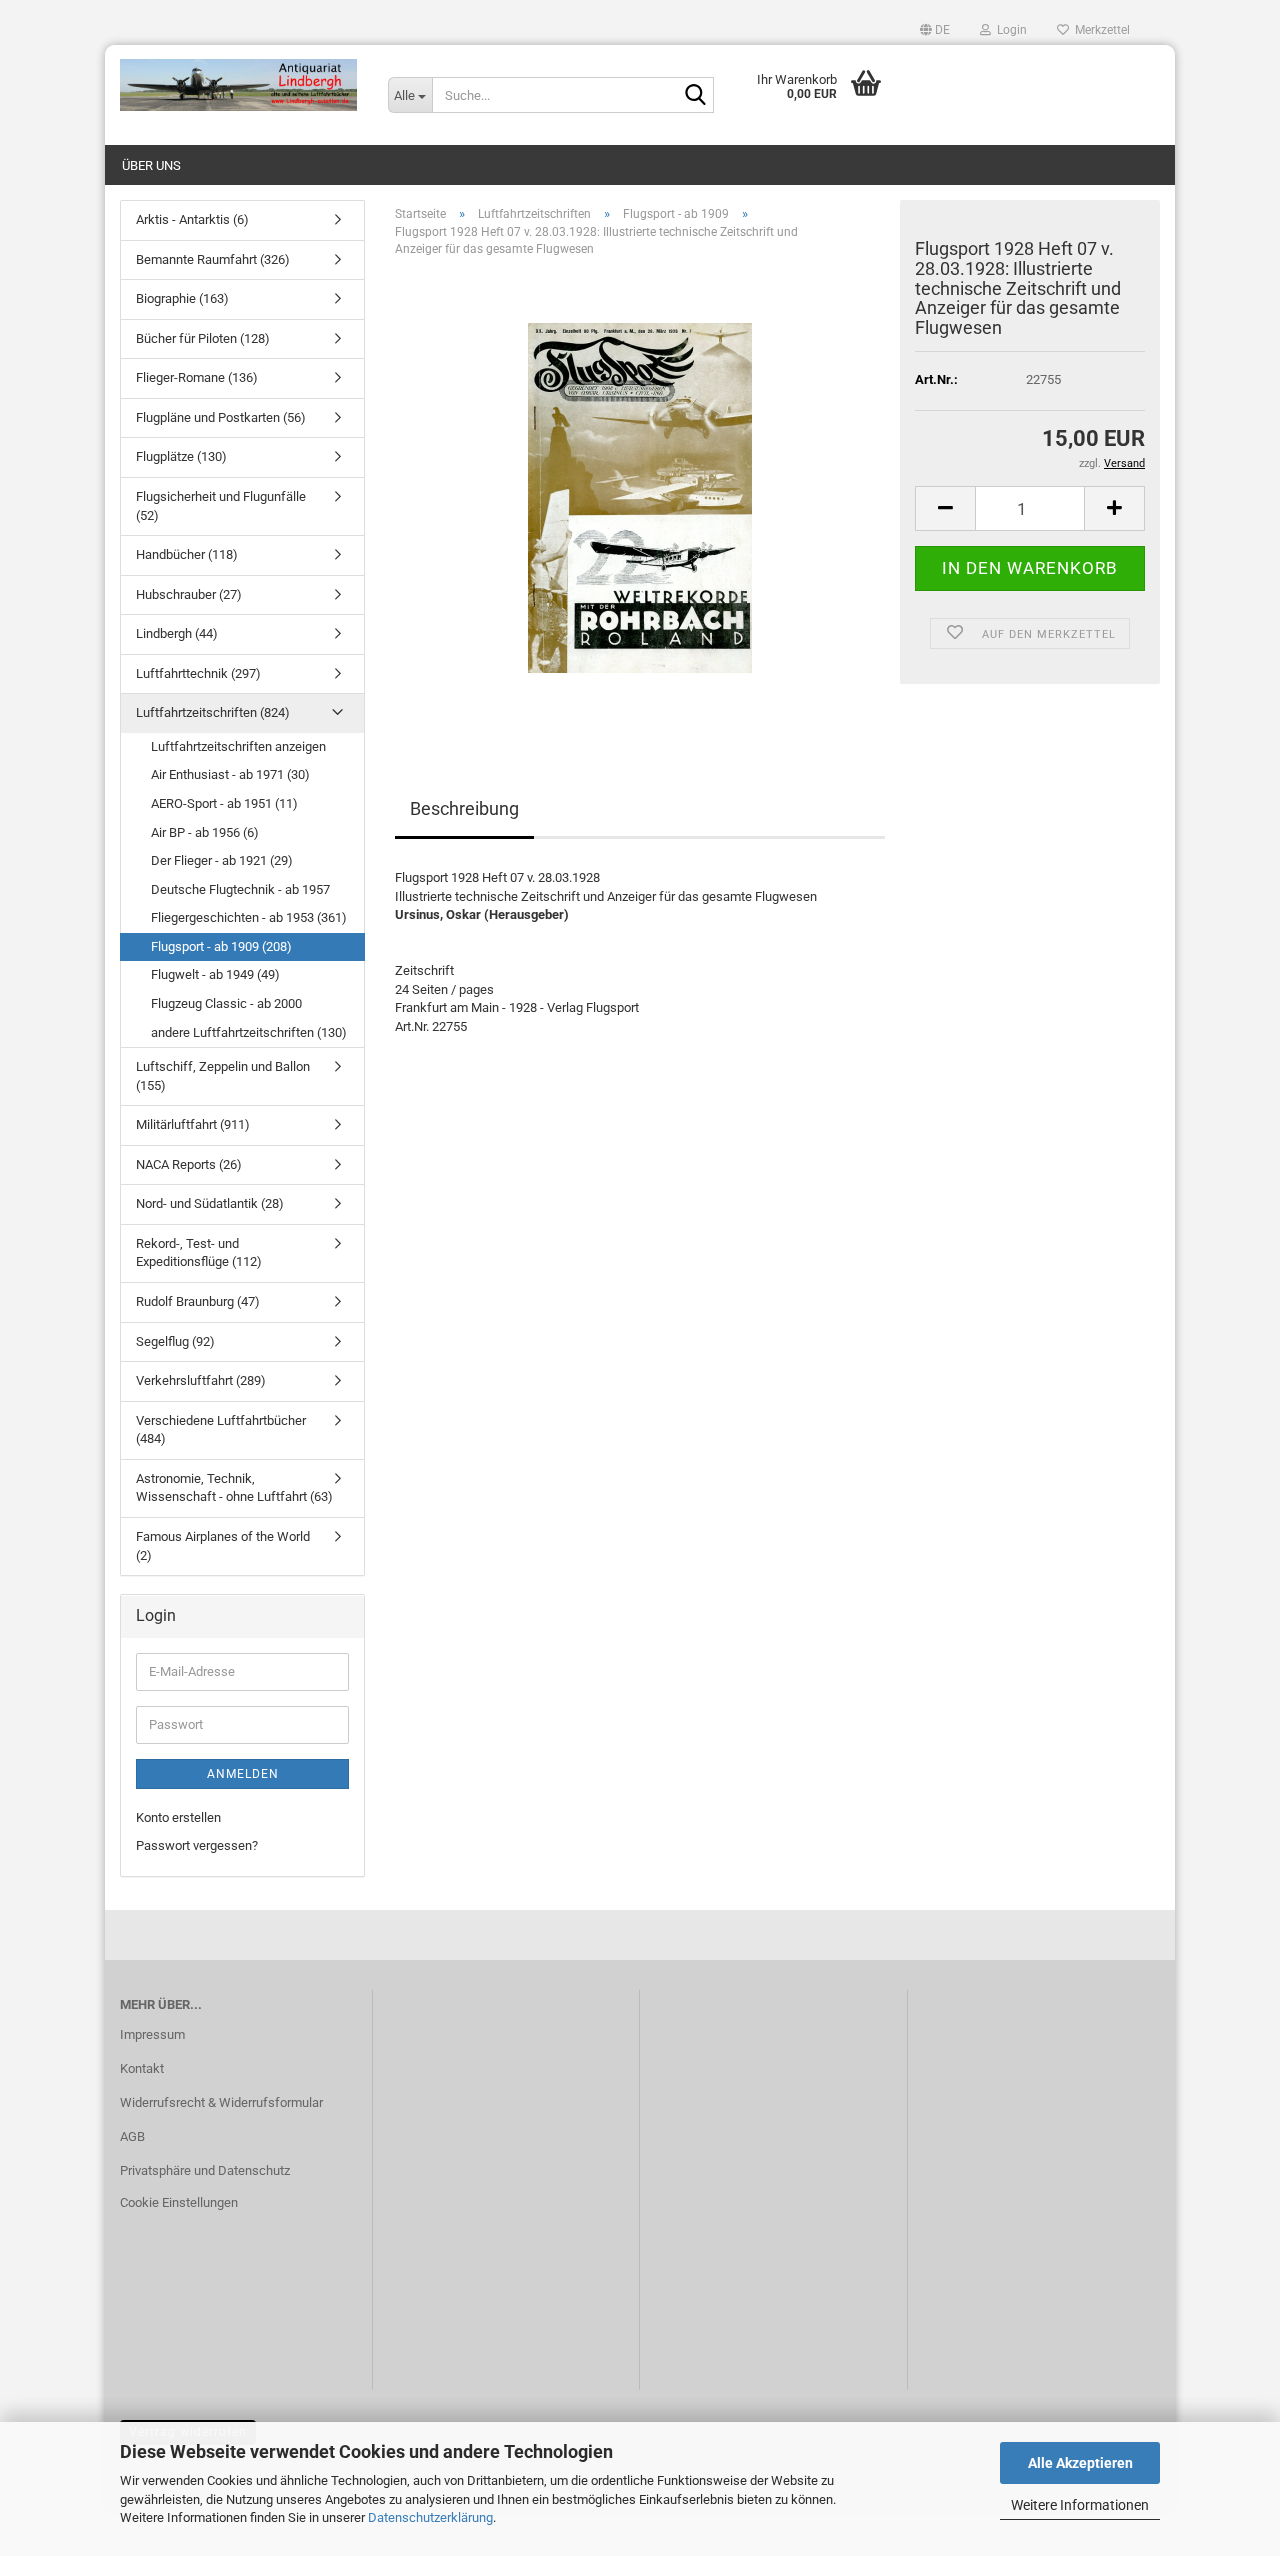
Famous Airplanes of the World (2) (223, 1546)
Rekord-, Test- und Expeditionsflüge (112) (199, 1253)
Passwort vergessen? (197, 1845)
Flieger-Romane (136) (197, 377)
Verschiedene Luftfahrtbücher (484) (221, 1430)
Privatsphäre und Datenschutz (205, 2170)
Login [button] (1009, 30)
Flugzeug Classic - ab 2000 (226, 1003)
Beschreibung (464, 808)
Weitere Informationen (1080, 2505)
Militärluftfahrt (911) (193, 1124)
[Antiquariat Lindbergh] (239, 85)
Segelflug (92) (175, 1341)
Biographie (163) (182, 298)
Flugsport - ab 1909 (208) (221, 946)
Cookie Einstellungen (179, 2202)
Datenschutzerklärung (430, 2517)
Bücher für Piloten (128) (203, 338)
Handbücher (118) (187, 554)
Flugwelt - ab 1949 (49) (215, 974)
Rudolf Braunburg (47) (198, 1301)
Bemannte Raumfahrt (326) (213, 259)
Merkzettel (1099, 30)
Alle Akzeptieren (1080, 2463)
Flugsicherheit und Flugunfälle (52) (221, 506)
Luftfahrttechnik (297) (198, 673)
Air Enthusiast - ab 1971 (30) (230, 774)
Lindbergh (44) (177, 633)
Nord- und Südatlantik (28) (210, 1203)
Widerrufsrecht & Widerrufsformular (221, 2102)
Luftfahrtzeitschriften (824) (213, 712)
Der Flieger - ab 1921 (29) (222, 860)
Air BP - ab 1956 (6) (205, 832)
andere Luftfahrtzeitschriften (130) (249, 1032)
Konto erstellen (178, 1817)
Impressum (152, 2034)
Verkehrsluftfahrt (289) (201, 1380)
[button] (935, 30)
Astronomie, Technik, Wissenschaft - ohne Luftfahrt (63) (234, 1488)
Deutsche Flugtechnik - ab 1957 (240, 889)
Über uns (151, 165)
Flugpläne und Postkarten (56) (221, 417)
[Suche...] (695, 96)
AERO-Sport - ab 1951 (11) (224, 803)
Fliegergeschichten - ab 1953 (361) (249, 917)
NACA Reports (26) (189, 1164)
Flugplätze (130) (181, 456)
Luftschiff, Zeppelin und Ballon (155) (223, 1076)
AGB (132, 2136)
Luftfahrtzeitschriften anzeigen (238, 746)
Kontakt (142, 2068)
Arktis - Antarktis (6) (192, 219)
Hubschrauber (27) (189, 594)
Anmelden (243, 1774)
